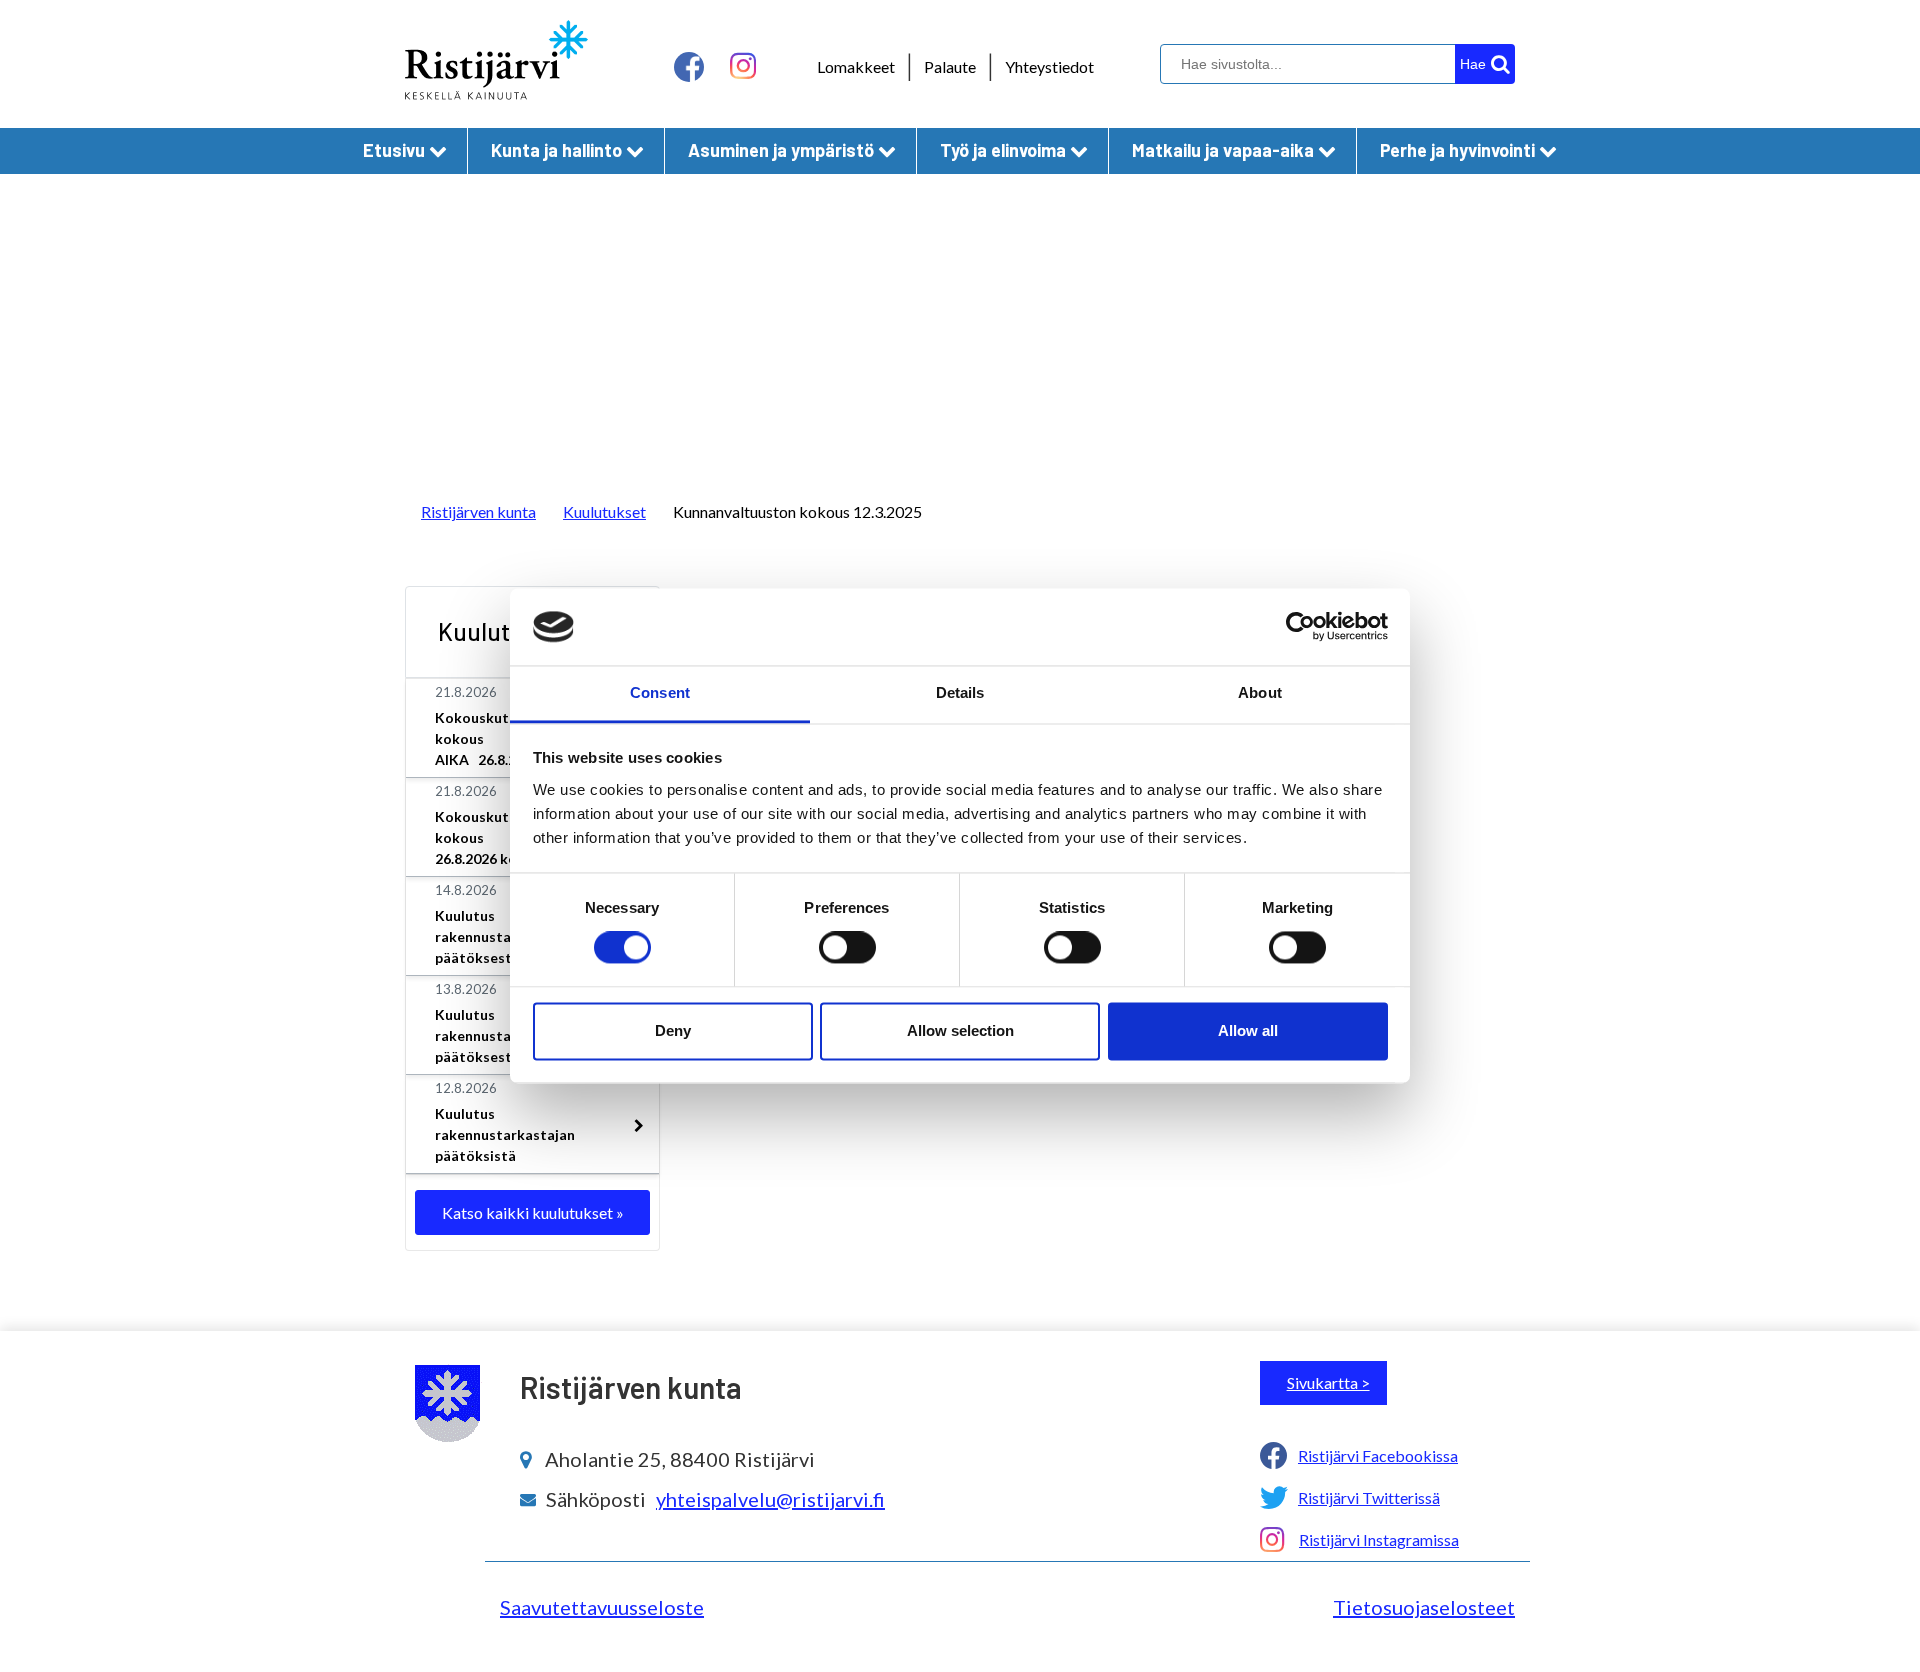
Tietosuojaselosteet (1424, 1607)
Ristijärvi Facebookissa (1378, 1455)
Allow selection (960, 1030)
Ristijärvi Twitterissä (1369, 1497)
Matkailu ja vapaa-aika (1223, 150)
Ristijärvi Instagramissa (1379, 1539)
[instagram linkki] (743, 66)
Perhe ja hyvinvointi (1457, 150)
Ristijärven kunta (478, 511)
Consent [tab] (660, 692)
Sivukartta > (1328, 1382)
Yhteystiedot (1049, 66)
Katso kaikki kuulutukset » (533, 1212)
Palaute (950, 66)
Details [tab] (960, 692)
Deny (673, 1030)
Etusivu (394, 150)
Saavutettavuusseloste (602, 1607)
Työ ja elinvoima (1003, 150)
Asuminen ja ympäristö (781, 150)
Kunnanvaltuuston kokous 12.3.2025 (797, 511)
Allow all (1248, 1030)
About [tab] (1260, 692)
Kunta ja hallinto (556, 150)
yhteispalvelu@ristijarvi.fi (770, 1499)
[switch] (847, 948)
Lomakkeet (856, 66)
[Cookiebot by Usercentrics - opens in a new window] (1300, 627)
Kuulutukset (604, 511)
